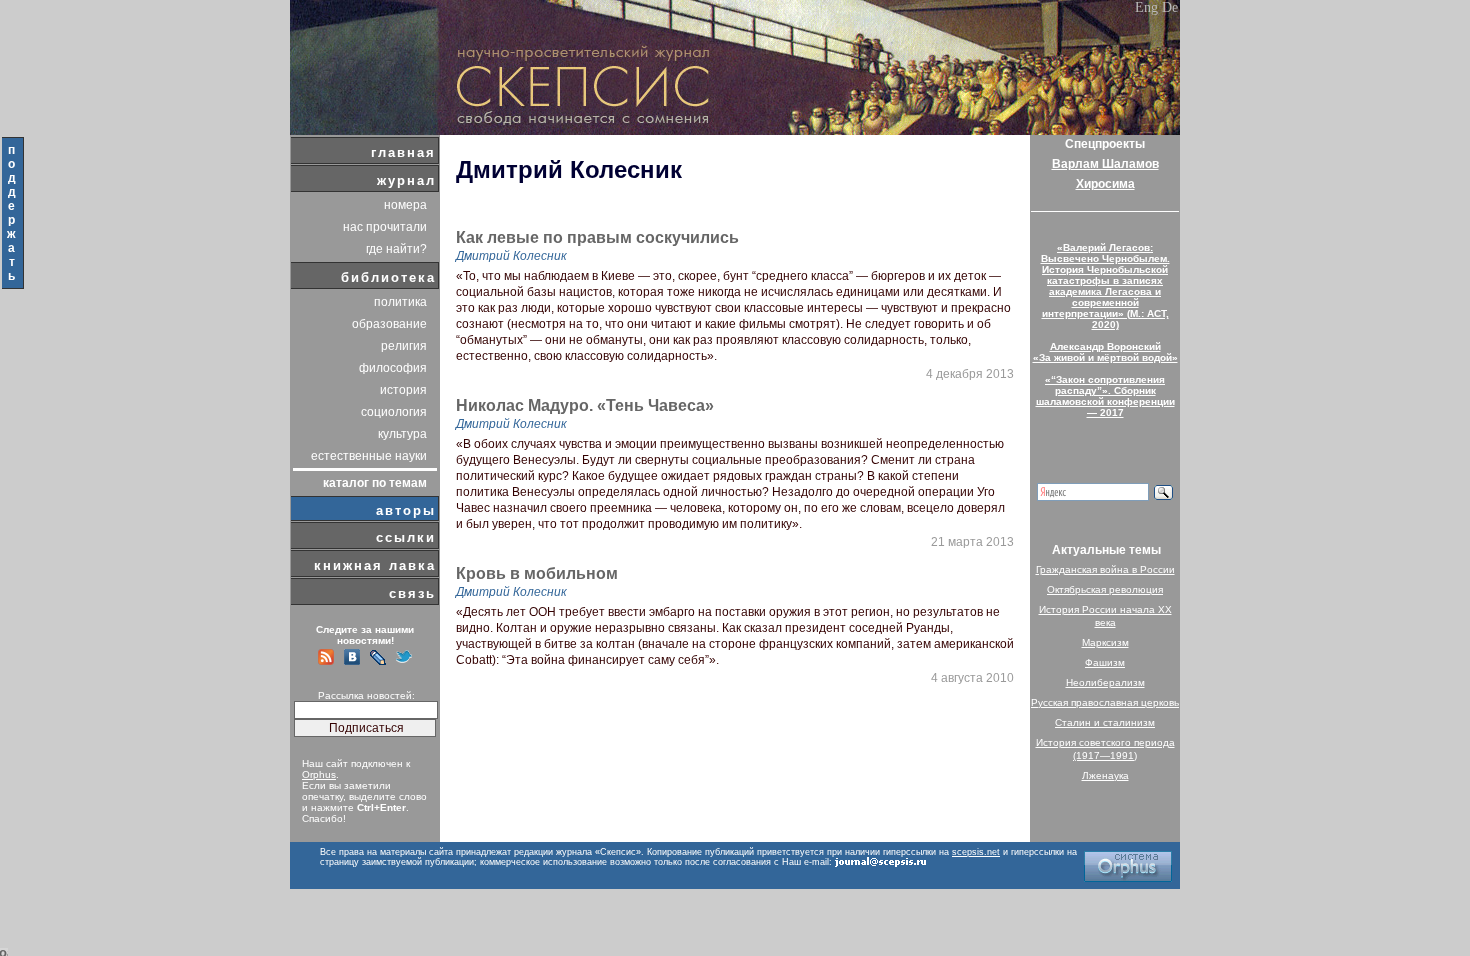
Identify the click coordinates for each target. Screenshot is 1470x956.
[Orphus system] (1128, 866)
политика (400, 302)
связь (412, 593)
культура (402, 434)
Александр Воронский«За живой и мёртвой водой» (1105, 352)
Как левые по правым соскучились (597, 238)
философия (393, 368)
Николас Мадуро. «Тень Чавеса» (585, 406)
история (403, 390)
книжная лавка (375, 565)
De (1170, 7)
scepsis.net (976, 852)
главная (403, 152)
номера (405, 205)
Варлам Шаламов (1105, 164)
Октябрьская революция (1105, 589)
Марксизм (1105, 642)
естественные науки (369, 456)
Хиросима (1105, 184)
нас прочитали (385, 227)
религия (404, 346)
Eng (1146, 7)
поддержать (12, 213)
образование (389, 324)
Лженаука (1105, 775)
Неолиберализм (1105, 682)
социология (394, 412)
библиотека (388, 277)
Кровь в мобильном (537, 574)
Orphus (319, 774)
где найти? (396, 249)
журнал (406, 180)
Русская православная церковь (1105, 702)
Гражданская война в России (1105, 569)
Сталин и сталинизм (1105, 722)
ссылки (406, 537)
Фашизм (1105, 662)
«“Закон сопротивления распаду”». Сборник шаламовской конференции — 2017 (1105, 396)
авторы (406, 510)
